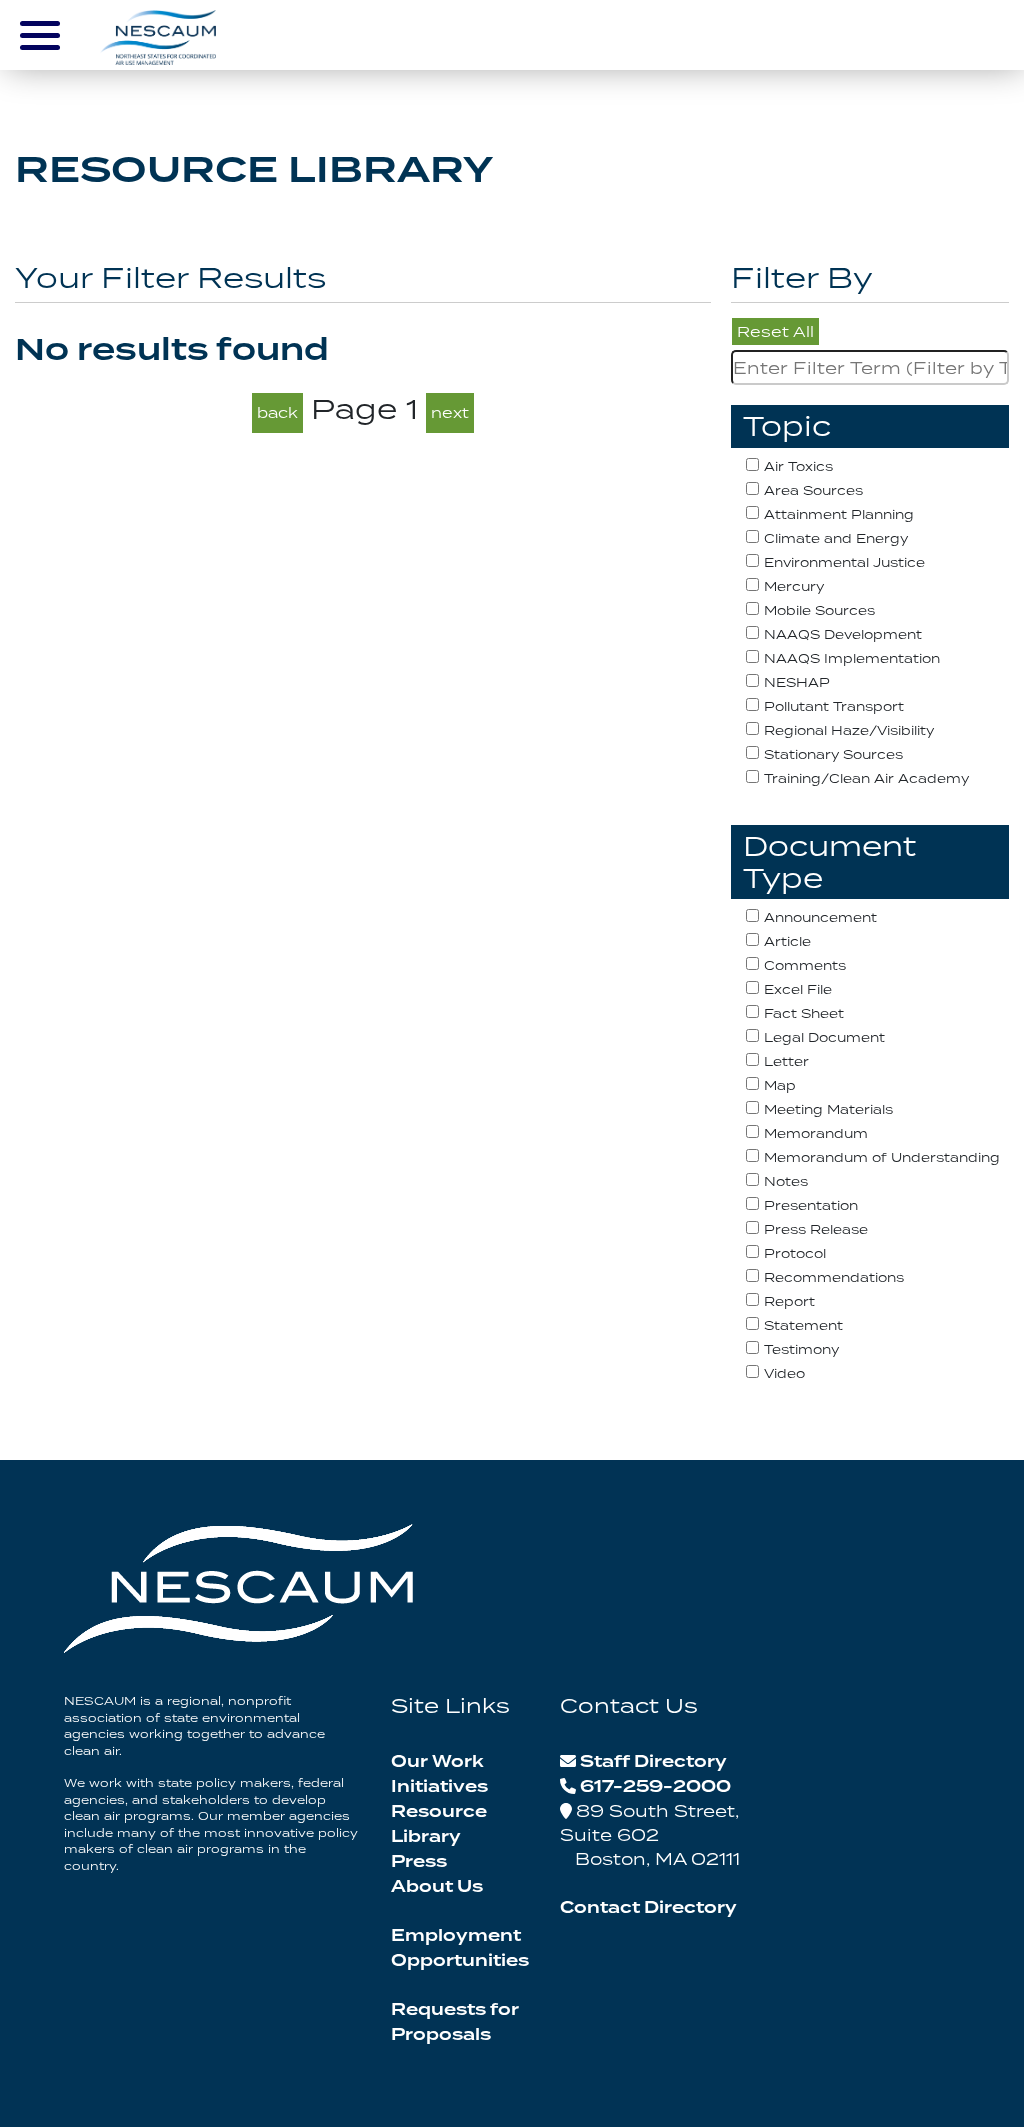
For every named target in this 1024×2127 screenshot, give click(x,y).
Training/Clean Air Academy (866, 778)
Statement (803, 1325)
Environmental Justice (844, 562)
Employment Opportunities (460, 1948)
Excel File (798, 989)
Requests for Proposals (455, 2022)
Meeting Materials (828, 1109)
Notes (786, 1181)
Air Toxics (798, 466)
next (450, 412)
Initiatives (439, 1787)
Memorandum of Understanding (882, 1157)
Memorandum (816, 1133)
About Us (437, 1887)
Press (419, 1862)
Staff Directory (653, 1762)
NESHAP (797, 682)
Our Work (437, 1762)
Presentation (811, 1205)
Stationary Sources (833, 754)
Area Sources (813, 490)
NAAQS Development (843, 634)
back (277, 412)
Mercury (794, 586)
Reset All (775, 331)
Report (789, 1301)
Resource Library (439, 1824)
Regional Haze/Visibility (849, 730)
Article (787, 941)
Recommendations (834, 1277)
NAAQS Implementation (852, 658)
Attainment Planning (839, 514)
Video (784, 1373)
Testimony (801, 1349)
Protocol (795, 1253)
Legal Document (824, 1037)
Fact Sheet (804, 1013)
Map (780, 1085)
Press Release (816, 1229)
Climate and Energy (836, 538)
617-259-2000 (655, 1787)
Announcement (820, 917)
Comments (805, 965)
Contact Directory (648, 1908)
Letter (786, 1061)
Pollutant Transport (834, 706)
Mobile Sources (819, 610)
